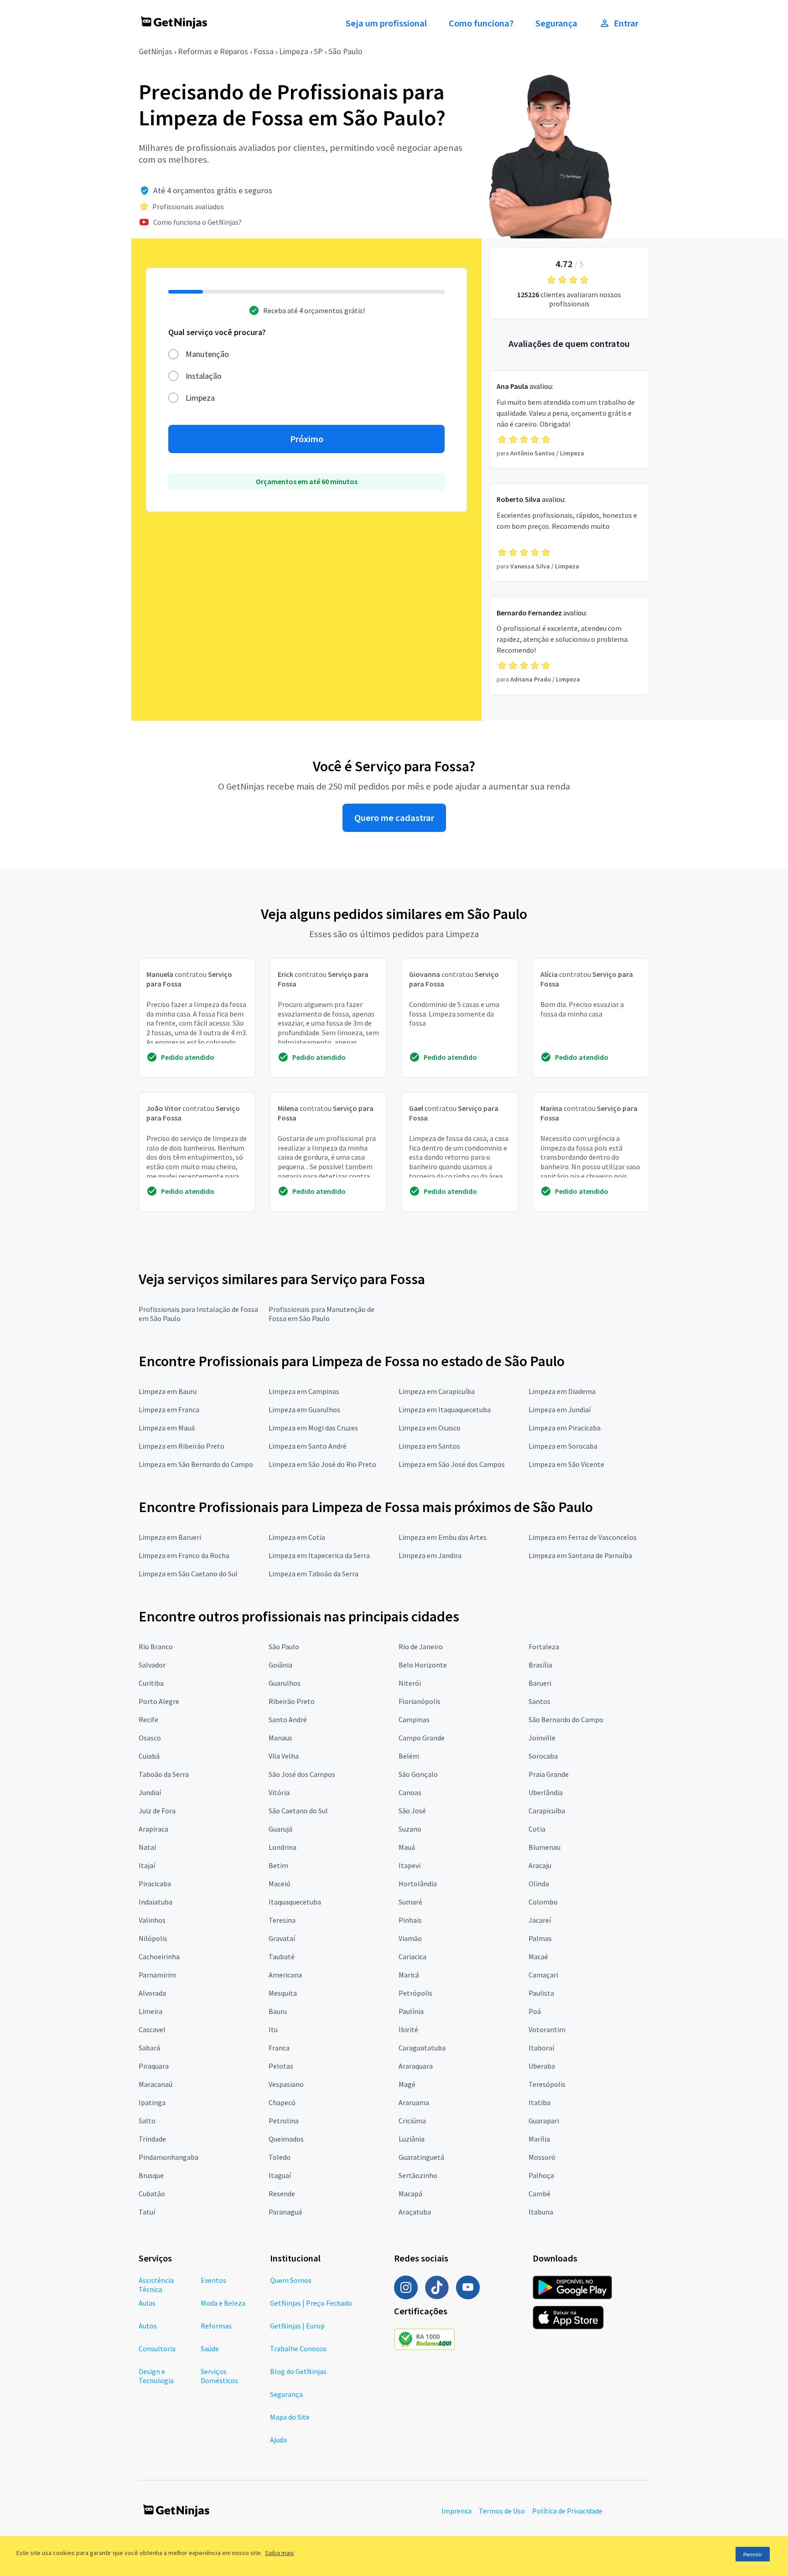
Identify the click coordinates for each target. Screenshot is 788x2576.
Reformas (216, 2326)
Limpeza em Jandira (430, 1555)
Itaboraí (541, 2048)
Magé (407, 2084)
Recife (148, 1719)
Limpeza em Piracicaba (565, 1428)
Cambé (539, 2194)
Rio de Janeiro (421, 1647)
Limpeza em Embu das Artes (443, 1537)
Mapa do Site (290, 2417)
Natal (148, 1847)
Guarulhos (285, 1683)
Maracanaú (156, 2084)
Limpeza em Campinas (304, 1391)
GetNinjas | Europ (297, 2326)
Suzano (410, 1829)
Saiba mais (280, 2553)
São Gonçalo (418, 1774)
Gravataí (282, 1938)
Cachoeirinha (159, 1957)
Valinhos (152, 1920)
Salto (147, 2121)
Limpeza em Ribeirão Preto (181, 1446)
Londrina (283, 1847)
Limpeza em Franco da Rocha (184, 1555)
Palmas (540, 1938)
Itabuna (541, 2212)
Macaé (538, 1957)
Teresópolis (547, 2084)
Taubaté (282, 1957)
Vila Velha (284, 1756)
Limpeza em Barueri (170, 1537)
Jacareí (540, 1920)
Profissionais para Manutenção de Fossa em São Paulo (321, 1314)
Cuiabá (149, 1756)
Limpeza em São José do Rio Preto (322, 1464)
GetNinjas (156, 51)
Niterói (410, 1683)
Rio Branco (156, 1647)
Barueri (540, 1683)
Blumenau (544, 1847)
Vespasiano (286, 2084)
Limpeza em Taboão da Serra (314, 1574)
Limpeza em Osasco (430, 1428)
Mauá (407, 1847)
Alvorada (152, 1993)
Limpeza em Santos (429, 1446)
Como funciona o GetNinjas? (197, 222)
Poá (535, 2011)
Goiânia (280, 1665)
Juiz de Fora (157, 1811)
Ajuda (278, 2440)
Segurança (556, 23)
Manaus (280, 1738)
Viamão (410, 1938)
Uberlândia (546, 1792)
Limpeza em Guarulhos (304, 1409)
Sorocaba (543, 1756)
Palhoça (541, 2175)
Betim (278, 1865)
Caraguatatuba (422, 2048)
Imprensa (456, 2511)
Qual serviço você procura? (217, 332)
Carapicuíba (547, 1811)
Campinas (414, 1719)
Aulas (147, 2303)
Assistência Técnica (156, 2285)
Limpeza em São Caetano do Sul (188, 1574)
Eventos (213, 2280)
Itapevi (410, 1865)
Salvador (152, 1665)
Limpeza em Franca (169, 1409)
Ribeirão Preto (292, 1701)
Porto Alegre (159, 1701)
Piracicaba (155, 1884)
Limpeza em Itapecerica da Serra (319, 1555)
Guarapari (544, 2121)
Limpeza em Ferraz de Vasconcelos (583, 1537)
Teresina (282, 1920)
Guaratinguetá (421, 2157)
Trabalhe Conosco (298, 2349)
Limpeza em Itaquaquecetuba (445, 1409)
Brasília (540, 1665)
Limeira (150, 2011)
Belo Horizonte (423, 1665)
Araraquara (416, 2066)
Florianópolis (420, 1701)
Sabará (149, 2048)
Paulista (541, 1993)
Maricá (409, 1975)
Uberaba (542, 2066)
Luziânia (412, 2139)
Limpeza (294, 51)
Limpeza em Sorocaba (563, 1446)
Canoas (410, 1792)
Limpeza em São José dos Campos (452, 1464)
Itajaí (147, 1865)
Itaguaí (280, 2175)
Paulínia (411, 2011)
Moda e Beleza (223, 2303)
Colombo (543, 1902)
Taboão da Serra (164, 1774)
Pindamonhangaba (168, 2157)
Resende (282, 2194)
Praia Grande (549, 1774)
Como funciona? (481, 23)
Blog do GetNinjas (298, 2371)
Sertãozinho (418, 2175)
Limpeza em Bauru (168, 1391)
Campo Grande (422, 1738)
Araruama (414, 2102)
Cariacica (412, 1957)
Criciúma (412, 2121)
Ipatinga (152, 2102)
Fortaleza (544, 1647)
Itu (273, 2029)
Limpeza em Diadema (562, 1391)
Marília (539, 2139)
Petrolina (284, 2121)
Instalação (204, 376)
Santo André (288, 1719)
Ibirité (408, 2029)
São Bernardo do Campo (566, 1719)
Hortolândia (418, 1884)
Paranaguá (285, 2212)
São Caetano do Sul (298, 1811)
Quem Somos (291, 2280)
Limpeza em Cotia (297, 1537)
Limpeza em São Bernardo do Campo (196, 1464)
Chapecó (282, 2102)
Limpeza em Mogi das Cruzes (313, 1428)
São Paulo (345, 51)
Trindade (152, 2139)
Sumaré (410, 1902)
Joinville (542, 1738)
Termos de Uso (502, 2511)
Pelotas (281, 2066)
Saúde (210, 2349)
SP (318, 51)
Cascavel (152, 2029)
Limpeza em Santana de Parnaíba (580, 1555)
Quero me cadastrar (394, 818)
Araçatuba (415, 2212)
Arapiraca (153, 1829)
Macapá (410, 2194)
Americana (285, 1975)
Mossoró (542, 2157)
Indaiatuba (156, 1902)
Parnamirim (157, 1975)
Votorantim (547, 2029)
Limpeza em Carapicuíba (437, 1391)
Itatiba (539, 2102)
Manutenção (207, 354)
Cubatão (152, 2194)
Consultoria (157, 2349)
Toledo (280, 2157)
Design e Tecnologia (156, 2376)
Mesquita (283, 1993)
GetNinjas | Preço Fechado (311, 2303)
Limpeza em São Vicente (566, 1464)
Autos (148, 2326)
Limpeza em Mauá (167, 1428)
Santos (539, 1701)
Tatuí (147, 2212)
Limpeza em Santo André (308, 1446)
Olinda (539, 1884)
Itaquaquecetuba (295, 1902)
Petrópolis (415, 1993)
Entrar (626, 23)
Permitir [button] (753, 2554)
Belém (409, 1756)
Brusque (151, 2175)
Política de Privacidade (567, 2511)
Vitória (279, 1792)
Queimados (286, 2139)
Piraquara (154, 2066)
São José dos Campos (302, 1774)
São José (412, 1811)
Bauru (278, 2011)
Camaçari (543, 1975)
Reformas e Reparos (213, 51)
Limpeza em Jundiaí (560, 1409)
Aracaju (540, 1865)
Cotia (537, 1829)
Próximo (307, 439)
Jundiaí (150, 1792)
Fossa (264, 51)
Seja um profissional (386, 23)
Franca (279, 2048)
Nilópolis (153, 1938)
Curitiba (151, 1683)
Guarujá (280, 1829)
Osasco (150, 1738)
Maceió (280, 1884)
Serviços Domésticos (219, 2376)
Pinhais (410, 1920)
